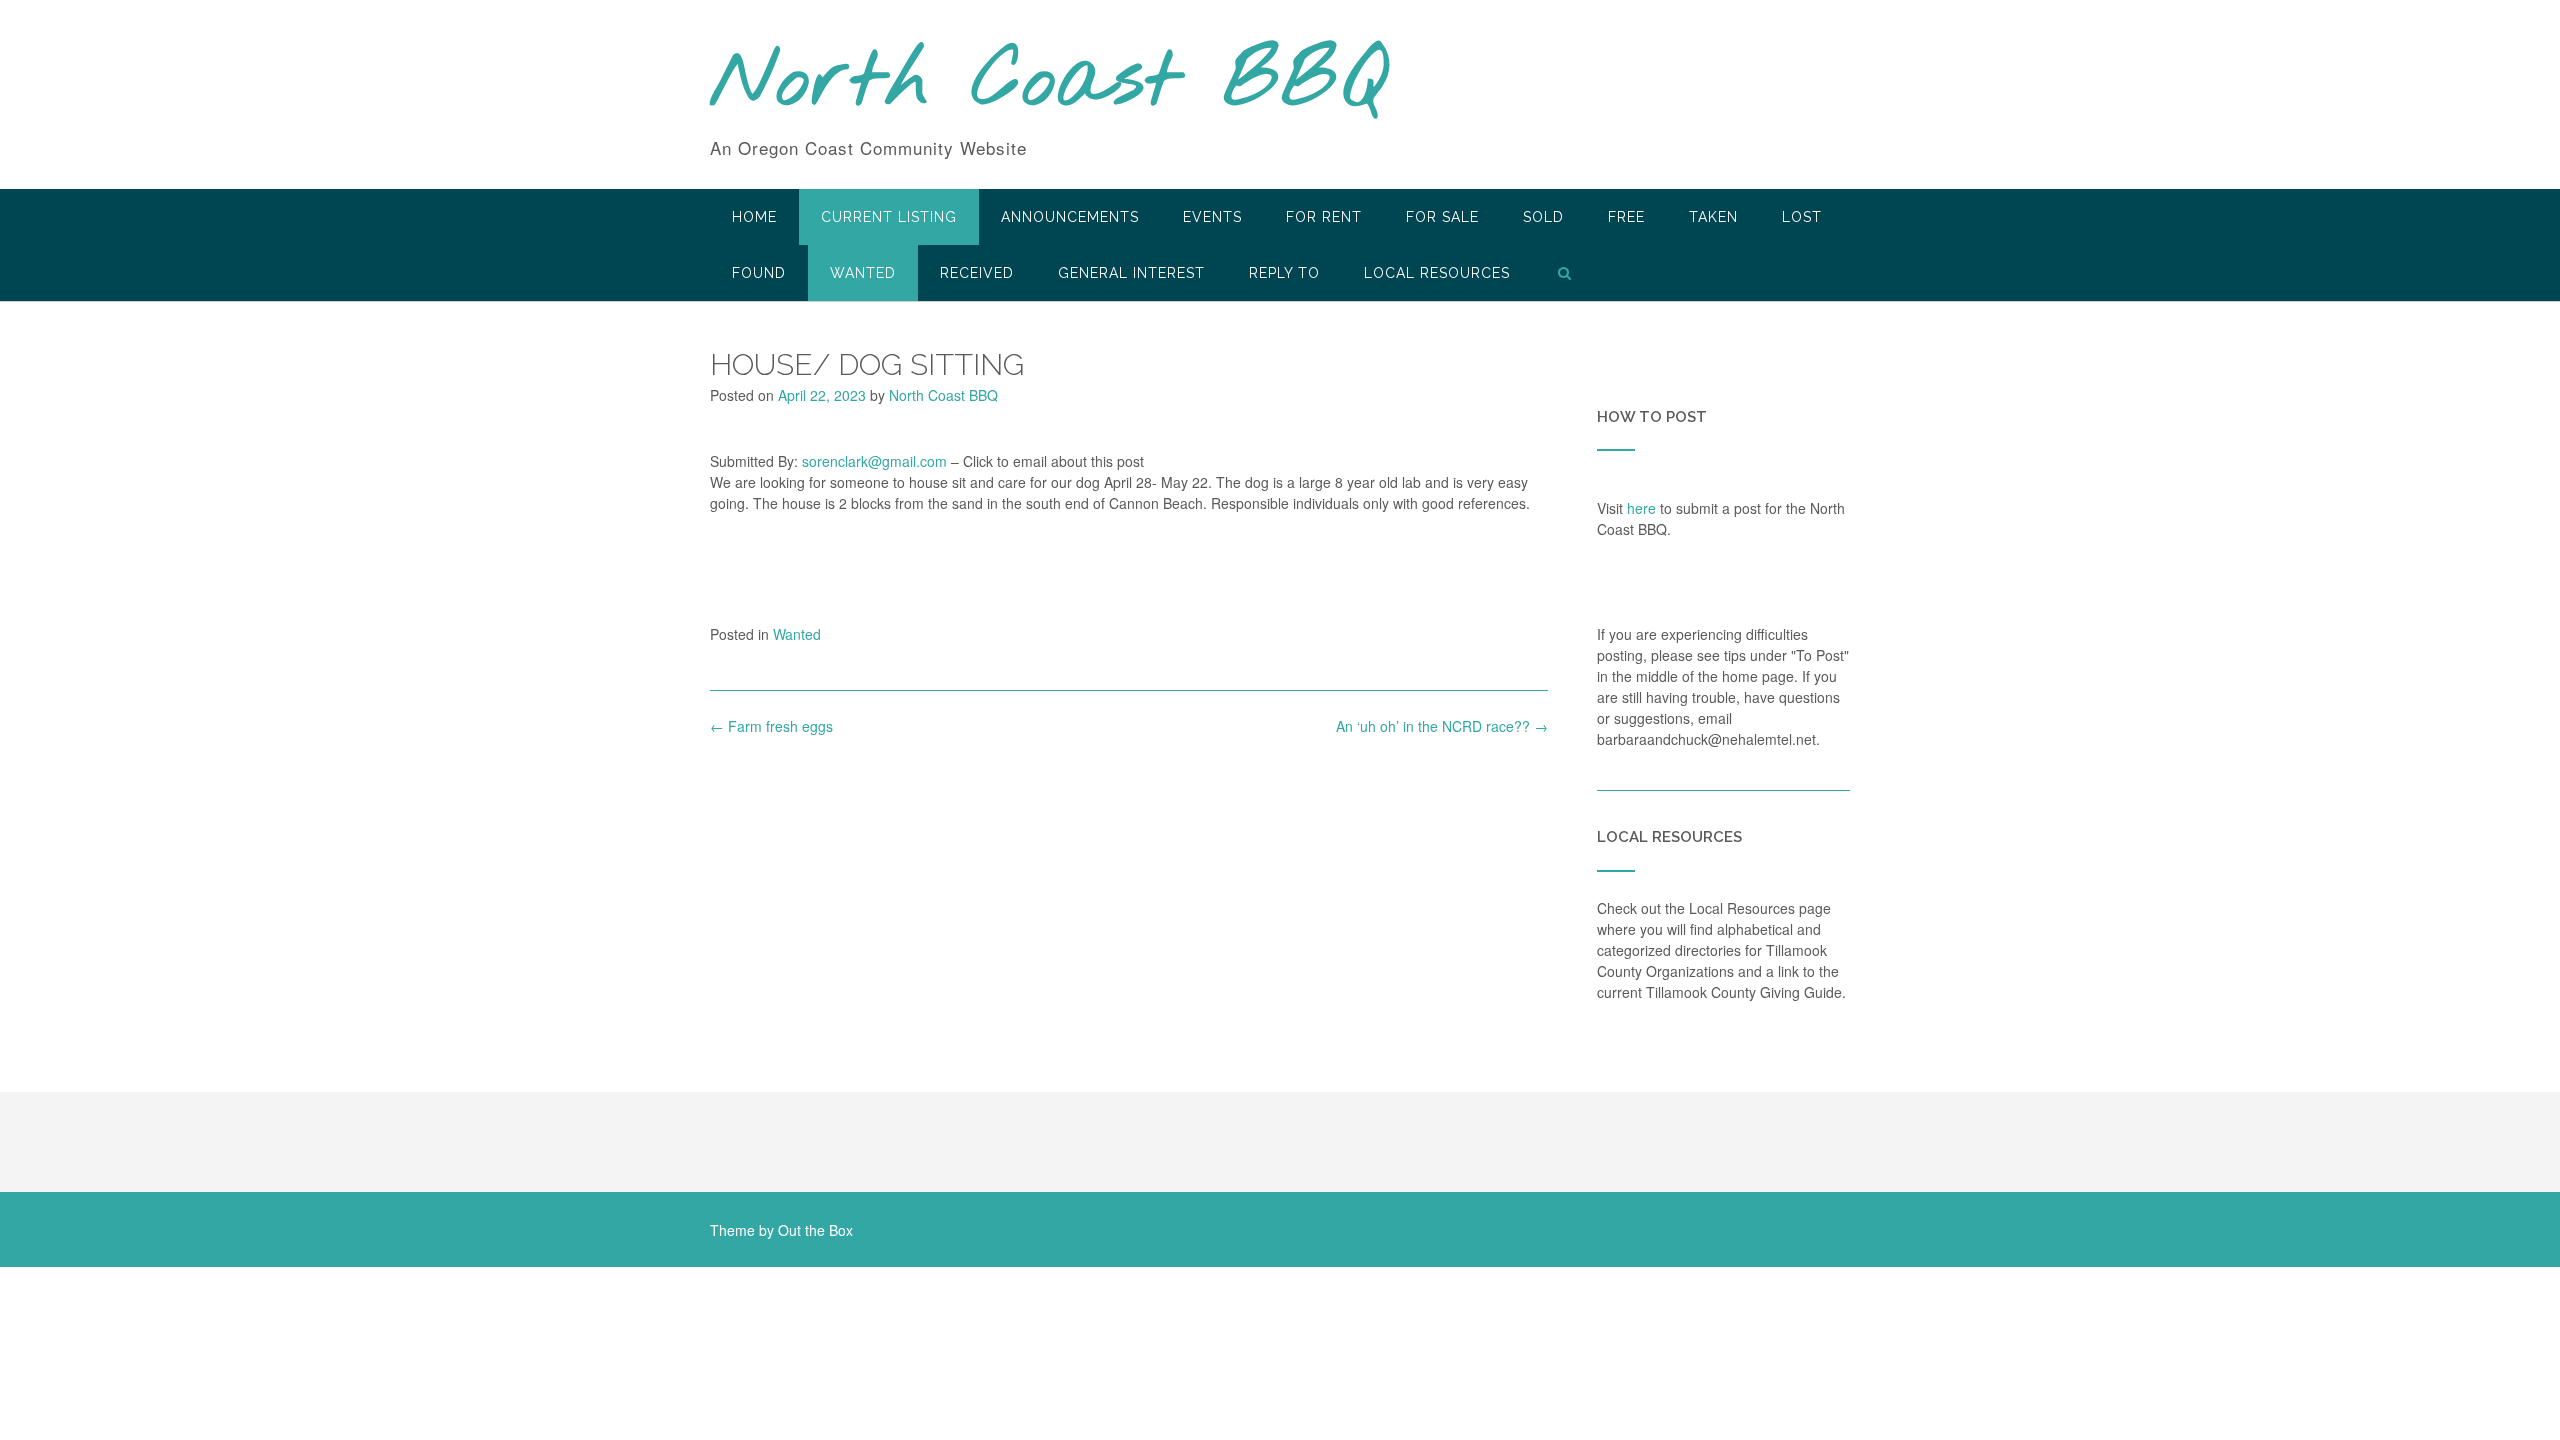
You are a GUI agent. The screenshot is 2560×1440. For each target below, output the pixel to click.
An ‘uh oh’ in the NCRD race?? (1442, 726)
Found (759, 273)
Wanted (863, 273)
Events (1212, 217)
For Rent (1324, 217)
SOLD (1543, 217)
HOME (754, 217)
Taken (1713, 217)
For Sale (1442, 217)
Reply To (1284, 273)
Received (977, 273)
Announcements (1070, 217)
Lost (1802, 217)
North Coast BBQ (1048, 83)
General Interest (1131, 273)
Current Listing (889, 217)
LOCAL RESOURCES (1437, 273)
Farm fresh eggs (771, 726)
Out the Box (815, 1230)
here (1641, 508)
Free (1626, 217)
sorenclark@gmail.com (874, 461)
